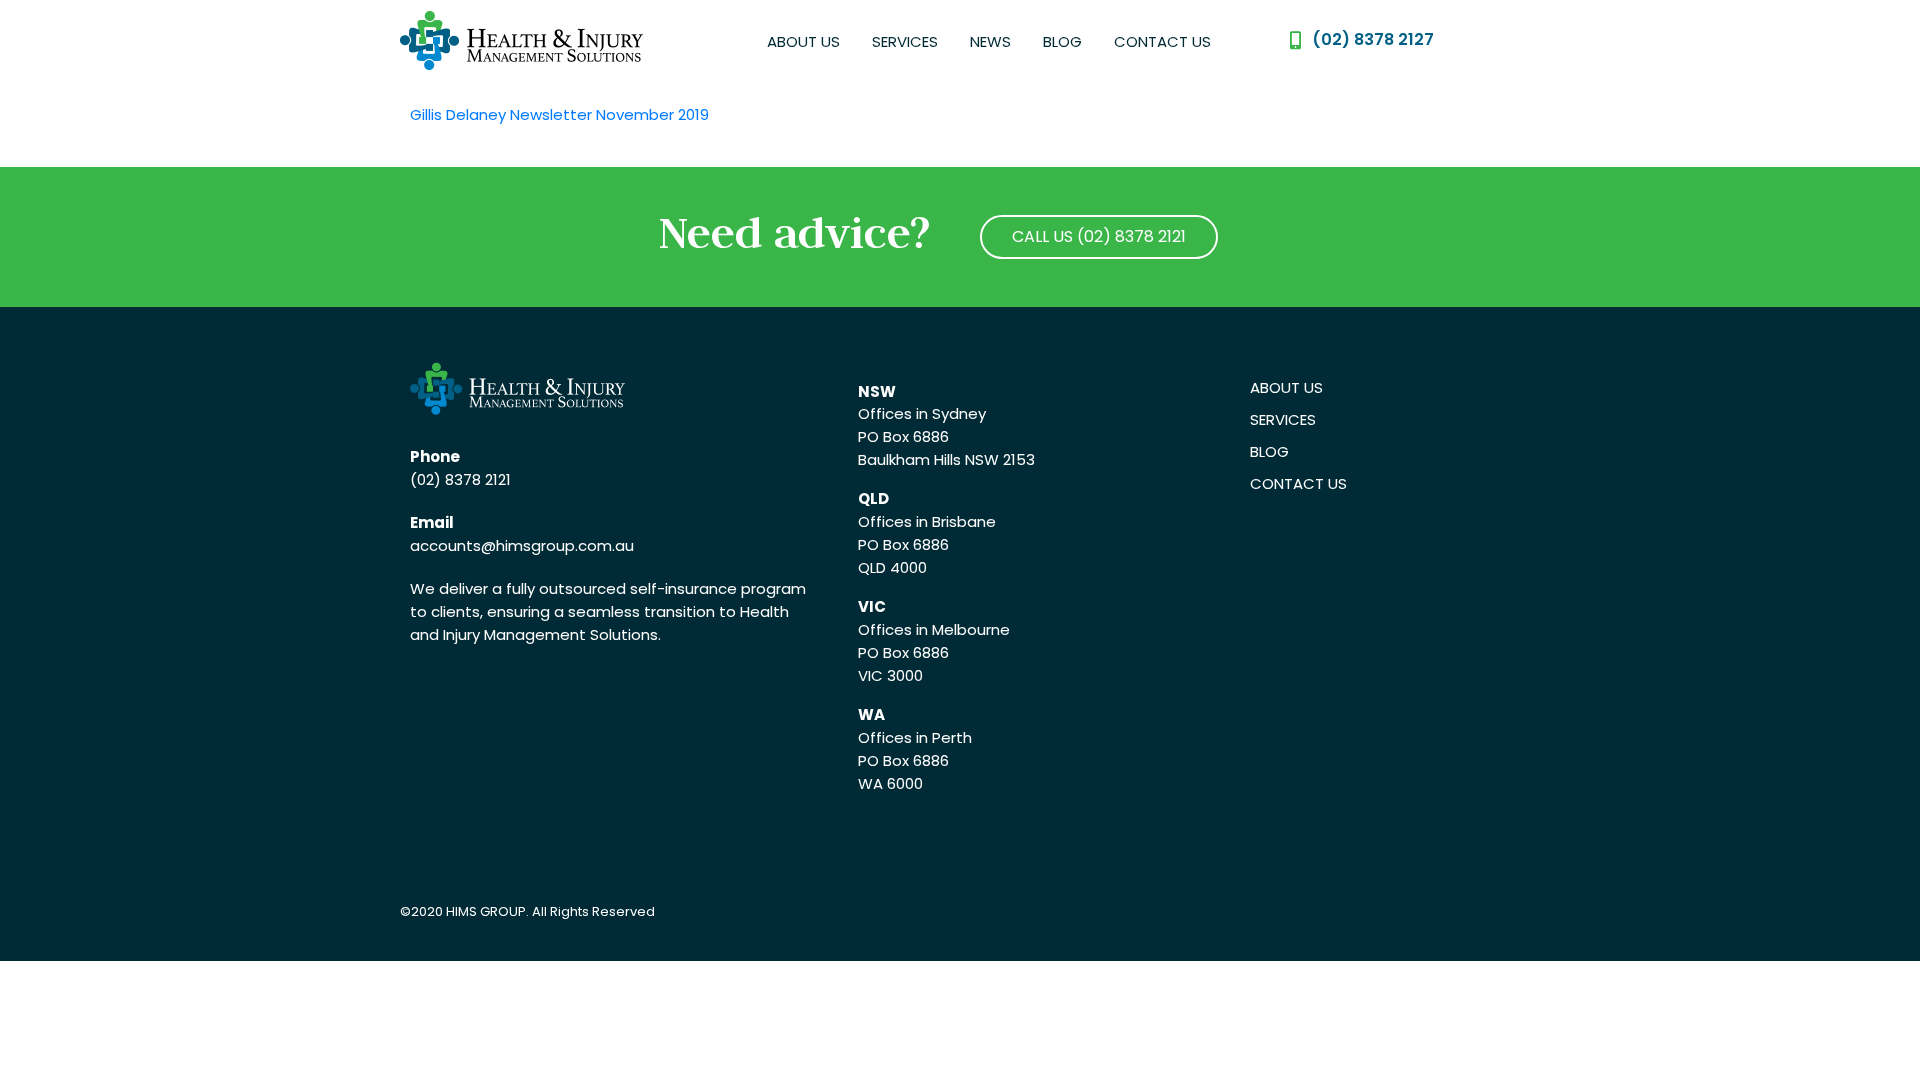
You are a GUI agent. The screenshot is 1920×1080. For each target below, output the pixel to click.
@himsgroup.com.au (557, 545)
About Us (803, 41)
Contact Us (1162, 41)
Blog (1062, 41)
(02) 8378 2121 (460, 479)
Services (905, 41)
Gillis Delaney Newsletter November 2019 (559, 114)
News (990, 41)
